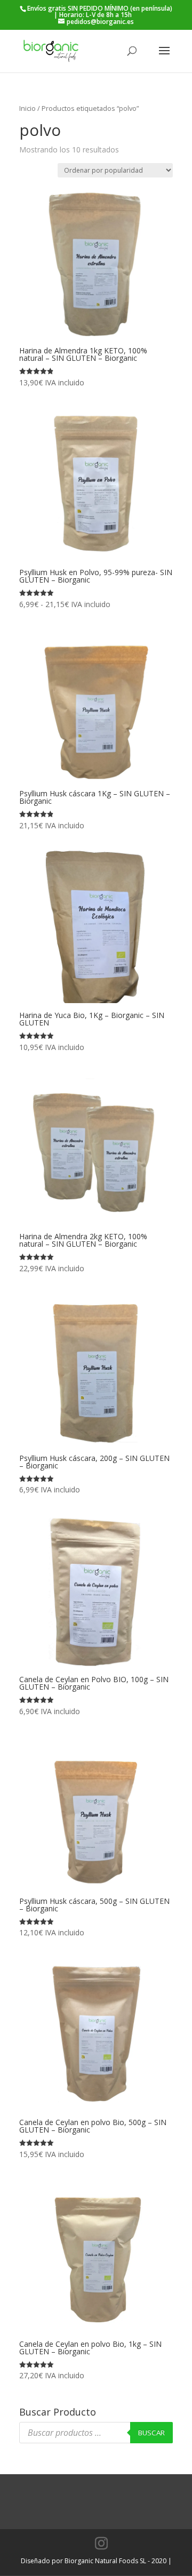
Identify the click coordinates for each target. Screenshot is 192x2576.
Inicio (27, 108)
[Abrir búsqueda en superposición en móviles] (96, 2433)
